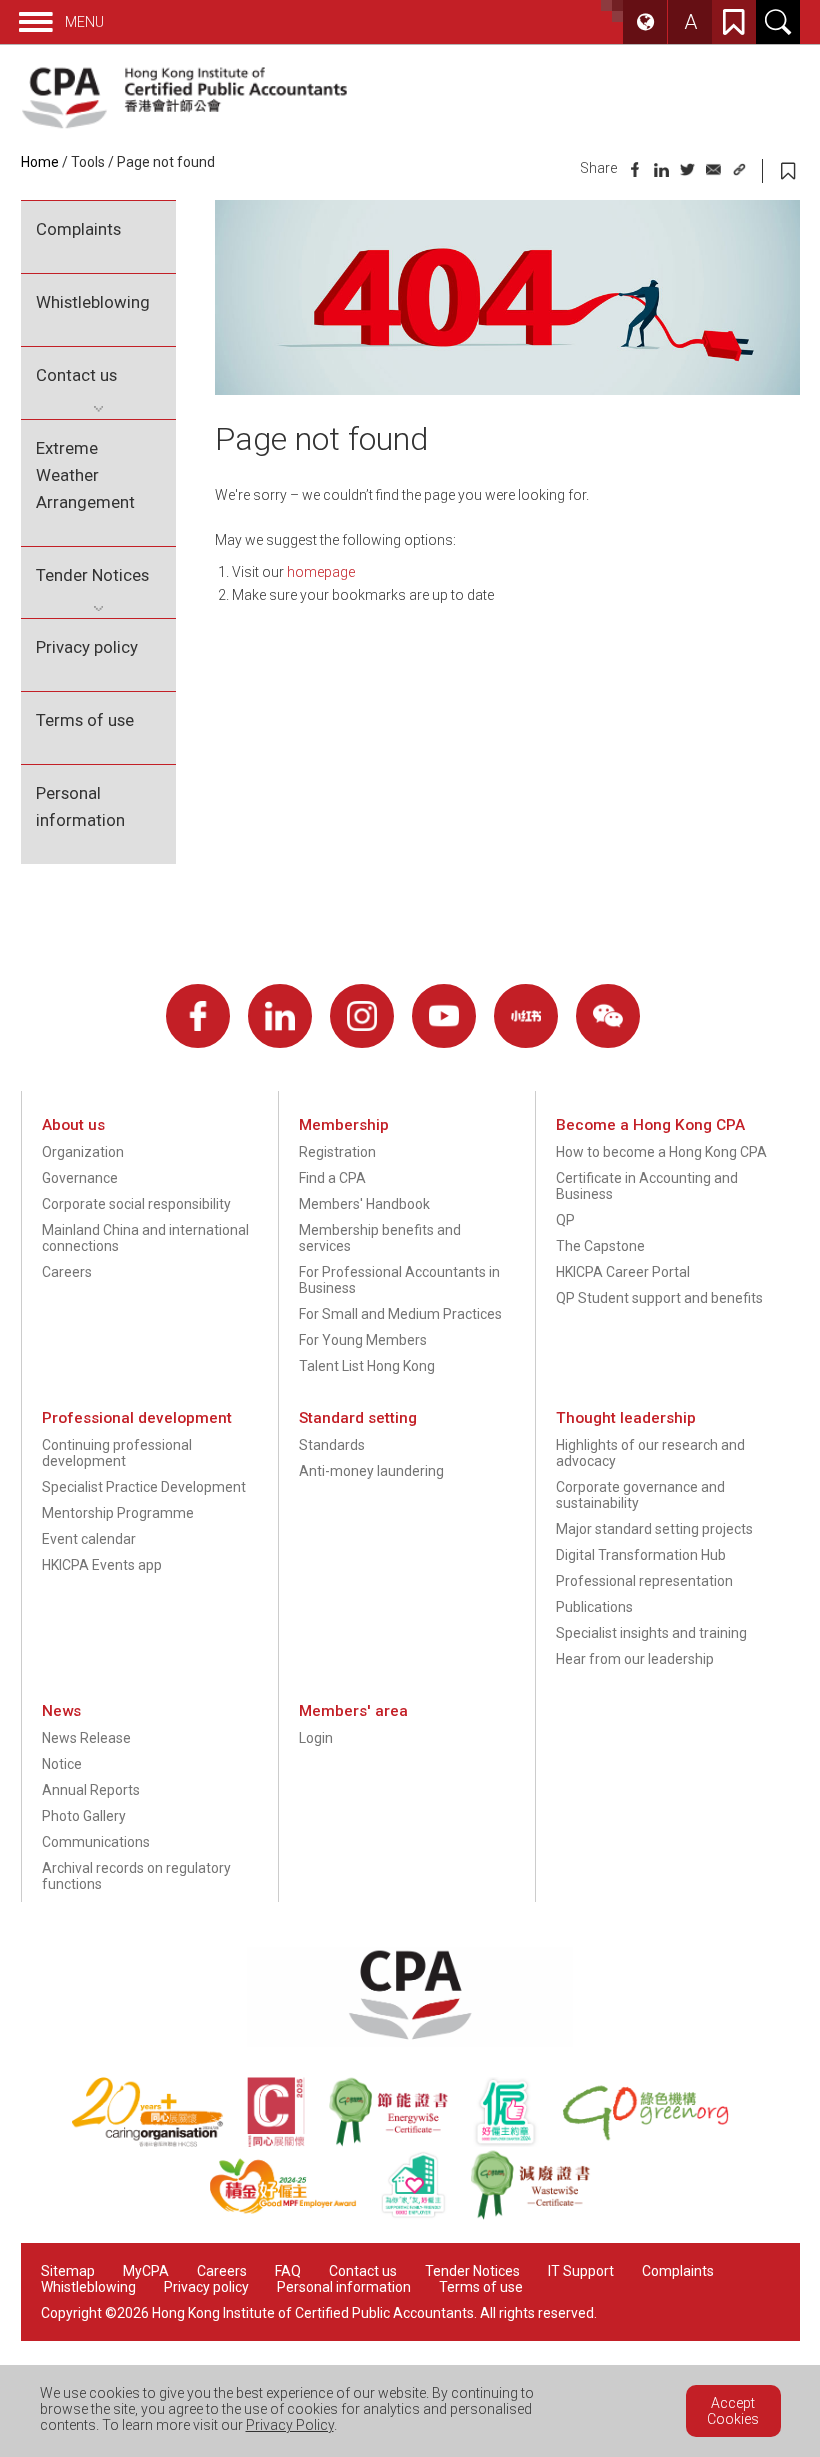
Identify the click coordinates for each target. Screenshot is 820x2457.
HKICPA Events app (102, 1565)
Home (40, 162)
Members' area (353, 1711)
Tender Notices (92, 575)
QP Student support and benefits (659, 1298)
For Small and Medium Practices (400, 1314)
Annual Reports (91, 1790)
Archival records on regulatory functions (136, 1876)
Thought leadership (626, 1418)
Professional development (137, 1418)
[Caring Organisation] (159, 2142)
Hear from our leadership (635, 1659)
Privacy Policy (290, 2425)
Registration (337, 1152)
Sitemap (68, 2271)
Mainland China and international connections (145, 1238)
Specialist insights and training (651, 1633)
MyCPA (146, 2271)
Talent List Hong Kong (367, 1366)
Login (316, 1738)
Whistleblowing (93, 302)
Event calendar (89, 1539)
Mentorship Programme (118, 1513)
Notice (62, 1764)
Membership (344, 1125)
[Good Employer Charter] (517, 2142)
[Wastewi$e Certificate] (540, 2215)
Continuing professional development (117, 1453)
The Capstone (600, 1246)
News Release (86, 1738)
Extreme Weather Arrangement (85, 475)
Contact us (76, 375)
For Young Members (363, 1340)
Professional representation (644, 1581)
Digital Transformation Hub (641, 1555)
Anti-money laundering (371, 1471)
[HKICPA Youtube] (444, 1016)
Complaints (78, 229)
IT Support (581, 2271)
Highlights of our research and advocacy (650, 1453)
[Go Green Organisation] (655, 2142)
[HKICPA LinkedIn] (280, 1016)
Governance (80, 1178)
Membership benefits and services (380, 1238)
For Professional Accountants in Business (399, 1280)
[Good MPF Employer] (294, 2215)
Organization (83, 1152)
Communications (96, 1842)
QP (565, 1220)
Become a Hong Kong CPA (650, 1125)
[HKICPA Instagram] (362, 1016)
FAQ (288, 2271)
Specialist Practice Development (144, 1487)
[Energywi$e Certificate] (400, 2142)
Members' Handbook (364, 1204)
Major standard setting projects (654, 1529)
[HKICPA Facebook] (198, 1016)
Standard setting (358, 1418)
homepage (321, 572)
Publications (594, 1607)
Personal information (80, 806)
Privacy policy (87, 647)
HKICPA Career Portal (623, 1272)
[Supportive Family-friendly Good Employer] (425, 2215)
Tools (88, 162)
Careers (67, 1272)
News (61, 1711)
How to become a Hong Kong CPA (661, 1152)
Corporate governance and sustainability (640, 1495)
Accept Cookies (733, 2411)
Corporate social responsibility (136, 1204)
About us (73, 1125)
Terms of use (85, 720)
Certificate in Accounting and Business (647, 1186)
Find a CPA (332, 1178)
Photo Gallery (84, 1816)
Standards (332, 1445)
